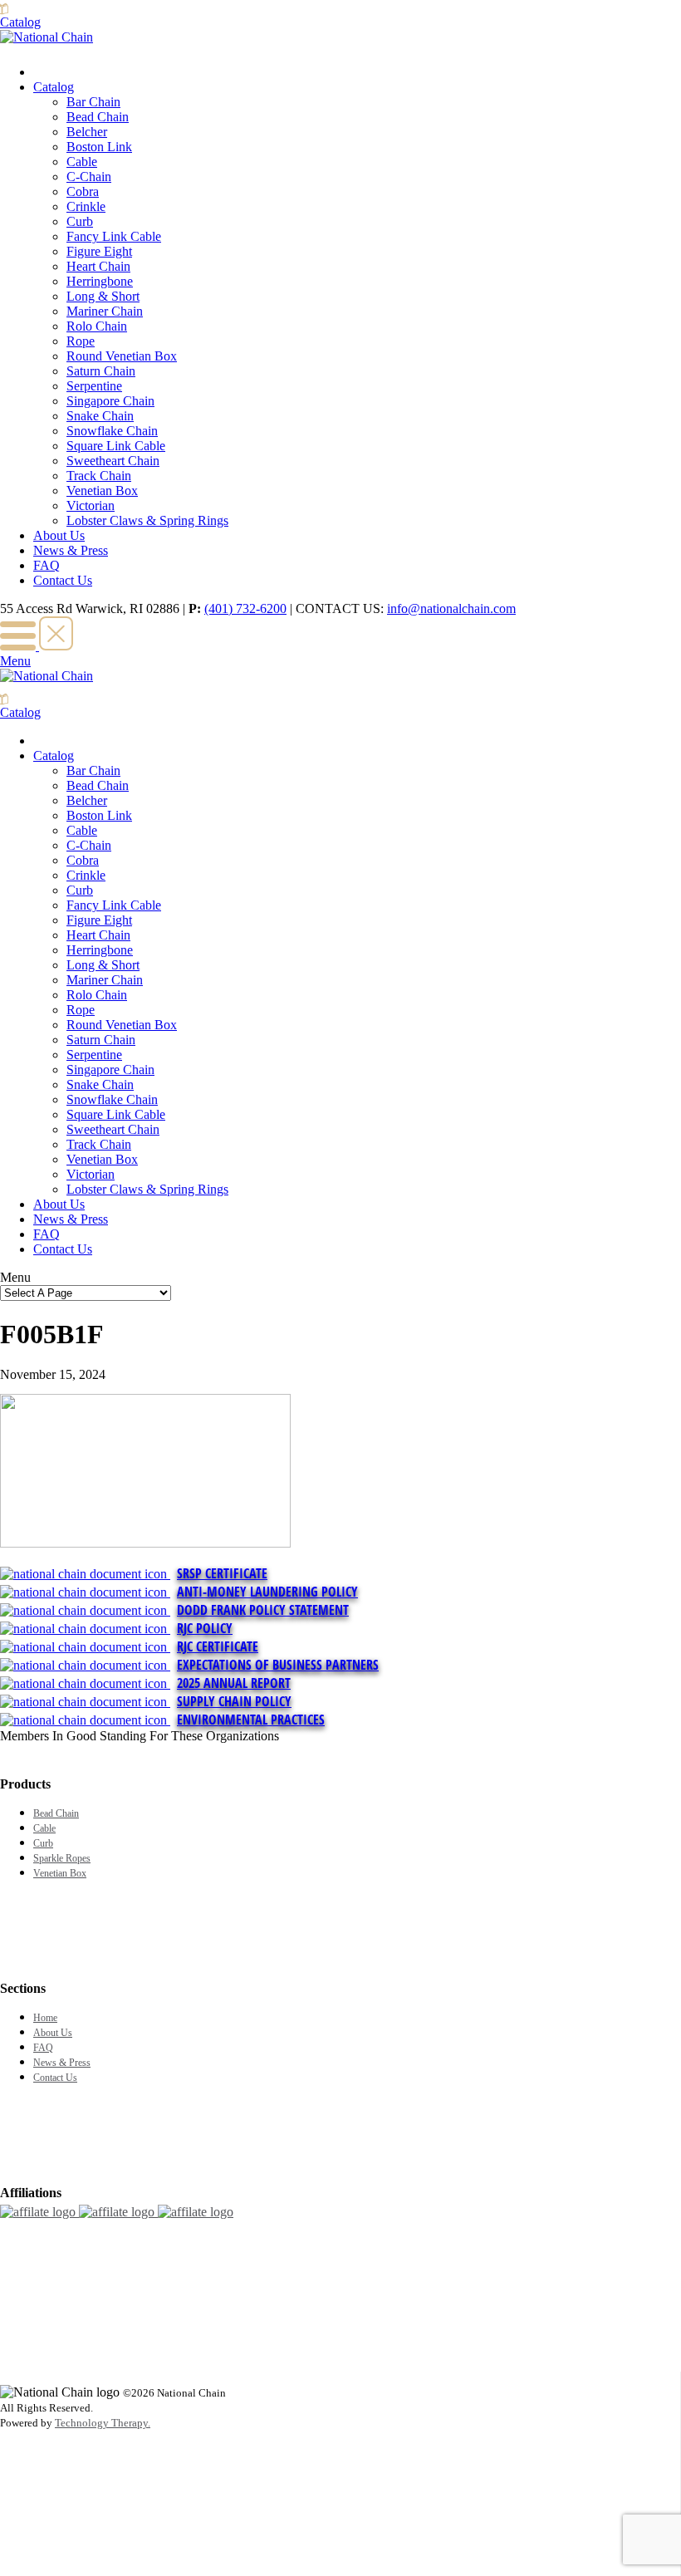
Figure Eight (99, 251)
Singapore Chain (110, 401)
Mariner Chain (105, 311)
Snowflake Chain (112, 431)
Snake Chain (100, 416)
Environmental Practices (251, 1720)
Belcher (87, 132)
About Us (59, 535)
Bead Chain (98, 117)
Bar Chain (93, 102)
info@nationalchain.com (451, 608)
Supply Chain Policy (234, 1701)
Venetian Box (102, 491)
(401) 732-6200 (245, 608)
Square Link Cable (116, 446)
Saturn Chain (101, 371)
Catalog (54, 87)
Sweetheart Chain (113, 461)
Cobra (83, 191)
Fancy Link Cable (114, 236)
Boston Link (99, 147)
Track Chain (99, 476)
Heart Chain (98, 266)
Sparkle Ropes (62, 1858)
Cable (82, 162)
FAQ (47, 565)
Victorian (91, 505)
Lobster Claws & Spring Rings (147, 520)
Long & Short (103, 296)
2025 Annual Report (234, 1683)
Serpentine (94, 386)
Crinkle (86, 206)
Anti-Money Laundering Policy (267, 1592)
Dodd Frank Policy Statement (263, 1610)
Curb (80, 221)
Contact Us (63, 580)
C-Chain (89, 177)
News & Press (71, 550)
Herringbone (100, 281)
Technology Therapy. (103, 2423)
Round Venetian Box (122, 356)
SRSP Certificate (222, 1573)
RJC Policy (205, 1628)
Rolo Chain (97, 326)
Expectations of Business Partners (278, 1665)
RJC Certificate (218, 1646)
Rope (81, 341)
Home (45, 2018)
